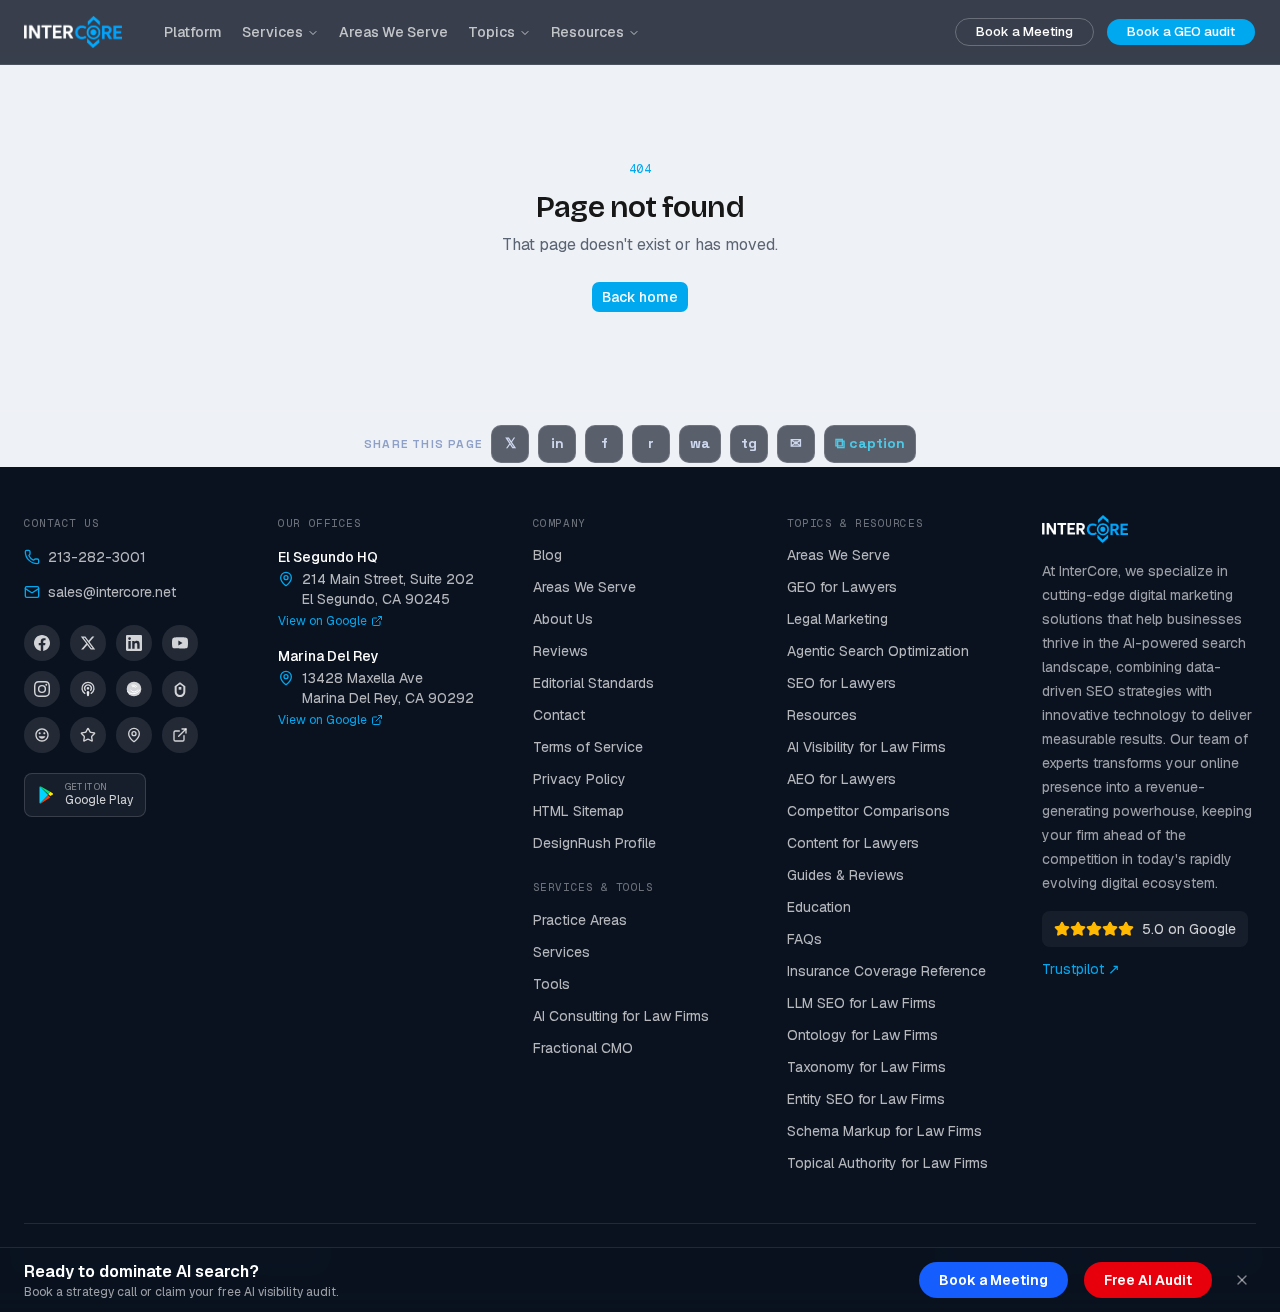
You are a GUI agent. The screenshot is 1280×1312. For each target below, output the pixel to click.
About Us (563, 619)
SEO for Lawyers (841, 683)
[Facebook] (42, 643)
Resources (587, 32)
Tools (551, 984)
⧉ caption (870, 443)
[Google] (134, 735)
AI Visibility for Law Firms (866, 747)
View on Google (322, 621)
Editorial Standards (593, 683)
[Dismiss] (1242, 1280)
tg (749, 443)
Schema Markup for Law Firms (884, 1131)
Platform (193, 32)
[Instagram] (42, 689)
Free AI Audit (1148, 1280)
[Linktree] (180, 689)
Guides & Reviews (845, 875)
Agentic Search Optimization (878, 651)
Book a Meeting (1024, 31)
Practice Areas (580, 920)
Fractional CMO (583, 1048)
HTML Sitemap (578, 811)
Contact (559, 715)
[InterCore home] (73, 32)
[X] (88, 643)
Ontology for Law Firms (862, 1035)
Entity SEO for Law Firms (866, 1099)
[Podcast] (88, 689)
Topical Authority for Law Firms (887, 1163)
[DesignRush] (180, 735)
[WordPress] (42, 735)
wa (700, 443)
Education (819, 907)
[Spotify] (134, 689)
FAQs (804, 939)
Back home (640, 297)
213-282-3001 (97, 557)
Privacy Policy (579, 779)
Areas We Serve (393, 32)
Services (272, 32)
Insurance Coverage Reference (886, 971)
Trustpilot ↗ (1081, 969)
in (557, 443)
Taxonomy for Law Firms (866, 1067)
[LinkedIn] (134, 643)
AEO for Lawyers (841, 779)
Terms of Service (588, 747)
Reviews (560, 651)
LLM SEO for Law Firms (861, 1003)
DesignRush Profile (594, 843)
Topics (491, 32)
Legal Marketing (837, 619)
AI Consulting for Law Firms (621, 1016)
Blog (547, 555)
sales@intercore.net (112, 592)
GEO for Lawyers (842, 587)
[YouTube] (180, 643)
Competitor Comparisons (868, 811)
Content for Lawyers (853, 843)
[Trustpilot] (88, 735)
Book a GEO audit (1181, 31)
